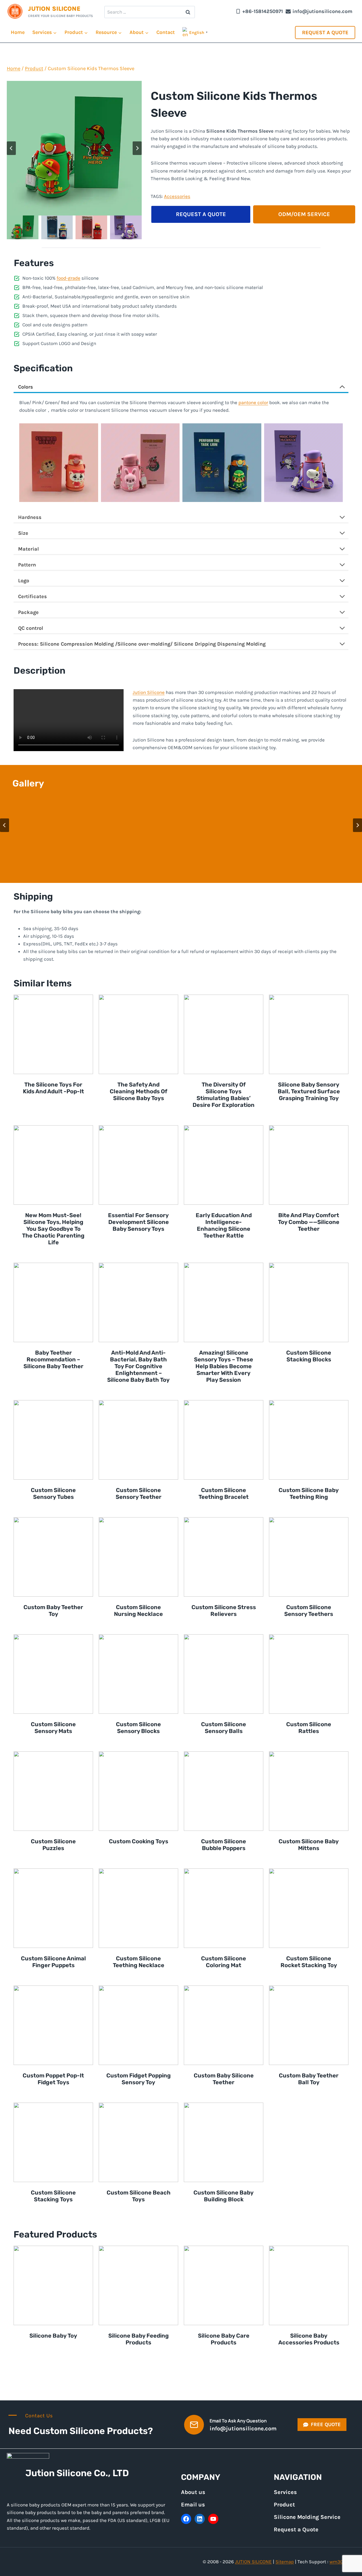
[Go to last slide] (11, 148)
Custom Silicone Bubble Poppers (224, 1845)
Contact (166, 32)
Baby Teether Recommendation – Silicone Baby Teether (53, 1359)
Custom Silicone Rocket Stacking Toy (309, 1962)
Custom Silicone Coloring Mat (224, 1962)
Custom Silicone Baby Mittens (309, 1845)
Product (284, 2505)
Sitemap (285, 2562)
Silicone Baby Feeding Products (139, 2339)
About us (193, 2492)
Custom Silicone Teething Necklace (139, 1962)
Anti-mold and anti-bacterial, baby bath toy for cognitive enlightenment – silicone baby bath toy (138, 1366)
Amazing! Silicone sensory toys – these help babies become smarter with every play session (224, 1366)
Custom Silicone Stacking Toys (53, 2196)
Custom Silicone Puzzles (53, 1845)
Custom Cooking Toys (139, 1841)
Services (285, 2492)
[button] (23, 227)
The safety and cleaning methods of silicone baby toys (139, 1091)
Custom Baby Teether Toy (53, 1611)
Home (18, 32)
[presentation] (53, 1034)
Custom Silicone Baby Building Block (224, 2196)
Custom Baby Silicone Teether (224, 2079)
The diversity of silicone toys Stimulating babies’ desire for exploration (224, 1095)
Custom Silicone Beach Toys (139, 2196)
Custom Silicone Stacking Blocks (309, 1356)
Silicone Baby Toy (53, 2336)
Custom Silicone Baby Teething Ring (309, 1493)
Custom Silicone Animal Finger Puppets (53, 1962)
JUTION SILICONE (253, 2562)
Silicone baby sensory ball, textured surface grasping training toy (309, 1091)
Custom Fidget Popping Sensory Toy (139, 2079)
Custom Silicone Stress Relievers (224, 1611)
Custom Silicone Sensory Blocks (138, 1728)
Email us (193, 2505)
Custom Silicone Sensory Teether (139, 1493)
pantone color (253, 402)
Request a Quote (325, 33)
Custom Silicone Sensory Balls (224, 1728)
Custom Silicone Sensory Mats (53, 1728)
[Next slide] (137, 148)
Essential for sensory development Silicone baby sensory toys (138, 1222)
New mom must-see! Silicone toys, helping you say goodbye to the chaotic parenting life (53, 1229)
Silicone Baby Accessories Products (309, 2339)
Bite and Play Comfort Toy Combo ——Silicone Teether (309, 1222)
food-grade (68, 278)
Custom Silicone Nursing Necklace (138, 1611)
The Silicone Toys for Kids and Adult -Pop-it (53, 1088)
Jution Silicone (149, 692)
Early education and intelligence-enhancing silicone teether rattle (224, 1225)
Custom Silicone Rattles (309, 1728)
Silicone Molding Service (307, 2517)
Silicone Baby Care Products (224, 2339)
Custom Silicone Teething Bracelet (224, 1493)
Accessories (177, 196)
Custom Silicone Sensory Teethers (309, 1611)
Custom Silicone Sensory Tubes (53, 1493)
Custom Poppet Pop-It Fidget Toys (53, 2079)
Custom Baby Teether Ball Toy (309, 2079)
